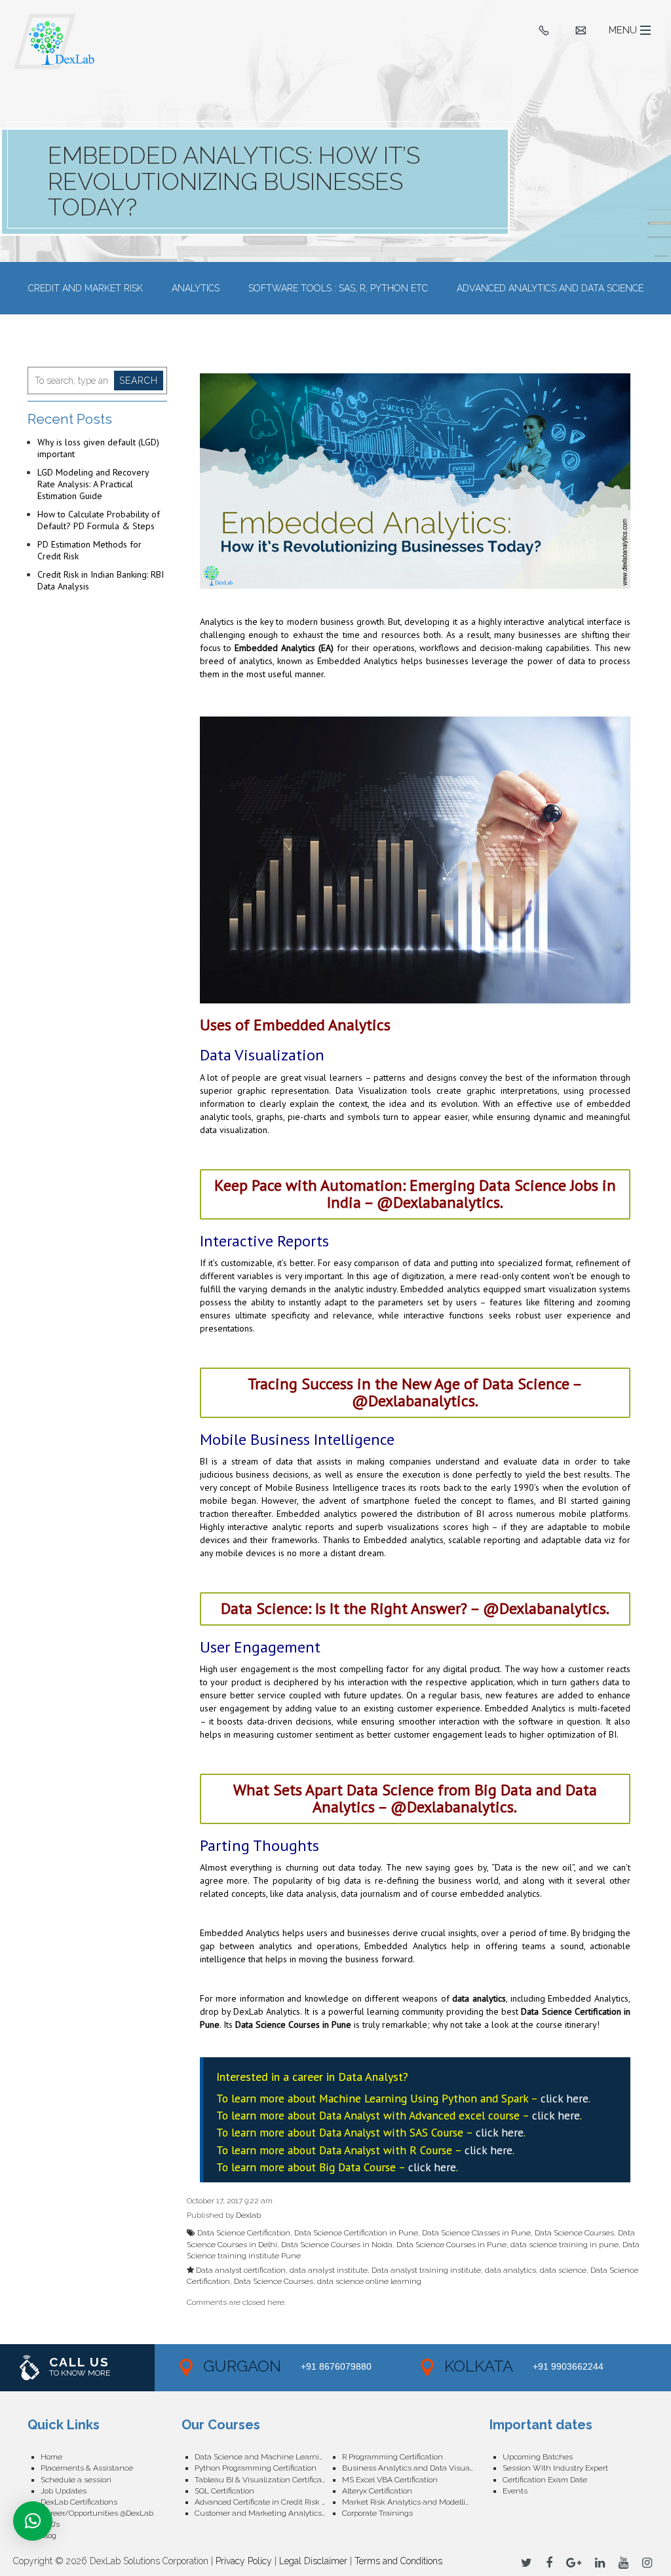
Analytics (196, 288)
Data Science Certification (244, 2233)
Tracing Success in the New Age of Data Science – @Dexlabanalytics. (415, 1392)
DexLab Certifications (79, 2502)
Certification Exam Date (545, 2480)
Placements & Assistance (87, 2468)
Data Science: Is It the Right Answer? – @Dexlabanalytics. (415, 1608)
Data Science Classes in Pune (476, 2233)
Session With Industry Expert (555, 2468)
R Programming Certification (393, 2457)
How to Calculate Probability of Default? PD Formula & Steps (99, 520)
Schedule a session (76, 2480)
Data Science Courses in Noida (337, 2245)
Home (51, 2457)
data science (563, 2270)
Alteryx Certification (377, 2491)
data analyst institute (329, 2270)
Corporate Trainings (377, 2513)
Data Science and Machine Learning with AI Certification (268, 2457)
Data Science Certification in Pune (356, 2233)
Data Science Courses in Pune (293, 2025)
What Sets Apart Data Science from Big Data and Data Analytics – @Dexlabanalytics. (415, 1798)
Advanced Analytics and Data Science (550, 288)
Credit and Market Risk (86, 288)
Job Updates (64, 2491)
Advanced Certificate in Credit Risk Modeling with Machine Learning (268, 2502)
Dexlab (248, 2215)
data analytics (479, 1998)
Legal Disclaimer (313, 2561)
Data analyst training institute (426, 2270)
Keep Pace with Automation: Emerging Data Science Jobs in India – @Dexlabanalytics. (415, 1194)
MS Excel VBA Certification (390, 2480)
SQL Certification (224, 2491)
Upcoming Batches (538, 2457)
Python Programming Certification (256, 2468)
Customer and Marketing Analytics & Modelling (268, 2513)
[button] (33, 2521)
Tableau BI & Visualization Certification (265, 2480)
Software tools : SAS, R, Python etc (338, 288)
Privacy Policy (244, 2561)
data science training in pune (565, 2245)
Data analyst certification (241, 2270)
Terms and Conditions (398, 2561)
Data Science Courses (574, 2233)
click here (565, 2098)
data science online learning (369, 2281)
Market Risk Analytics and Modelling (409, 2502)
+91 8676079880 (336, 2366)
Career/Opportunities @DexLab (97, 2513)
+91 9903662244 (568, 2366)
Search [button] (139, 381)
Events (515, 2491)
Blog (48, 2535)
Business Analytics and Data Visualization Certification (416, 2468)
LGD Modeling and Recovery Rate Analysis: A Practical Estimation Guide (93, 484)
